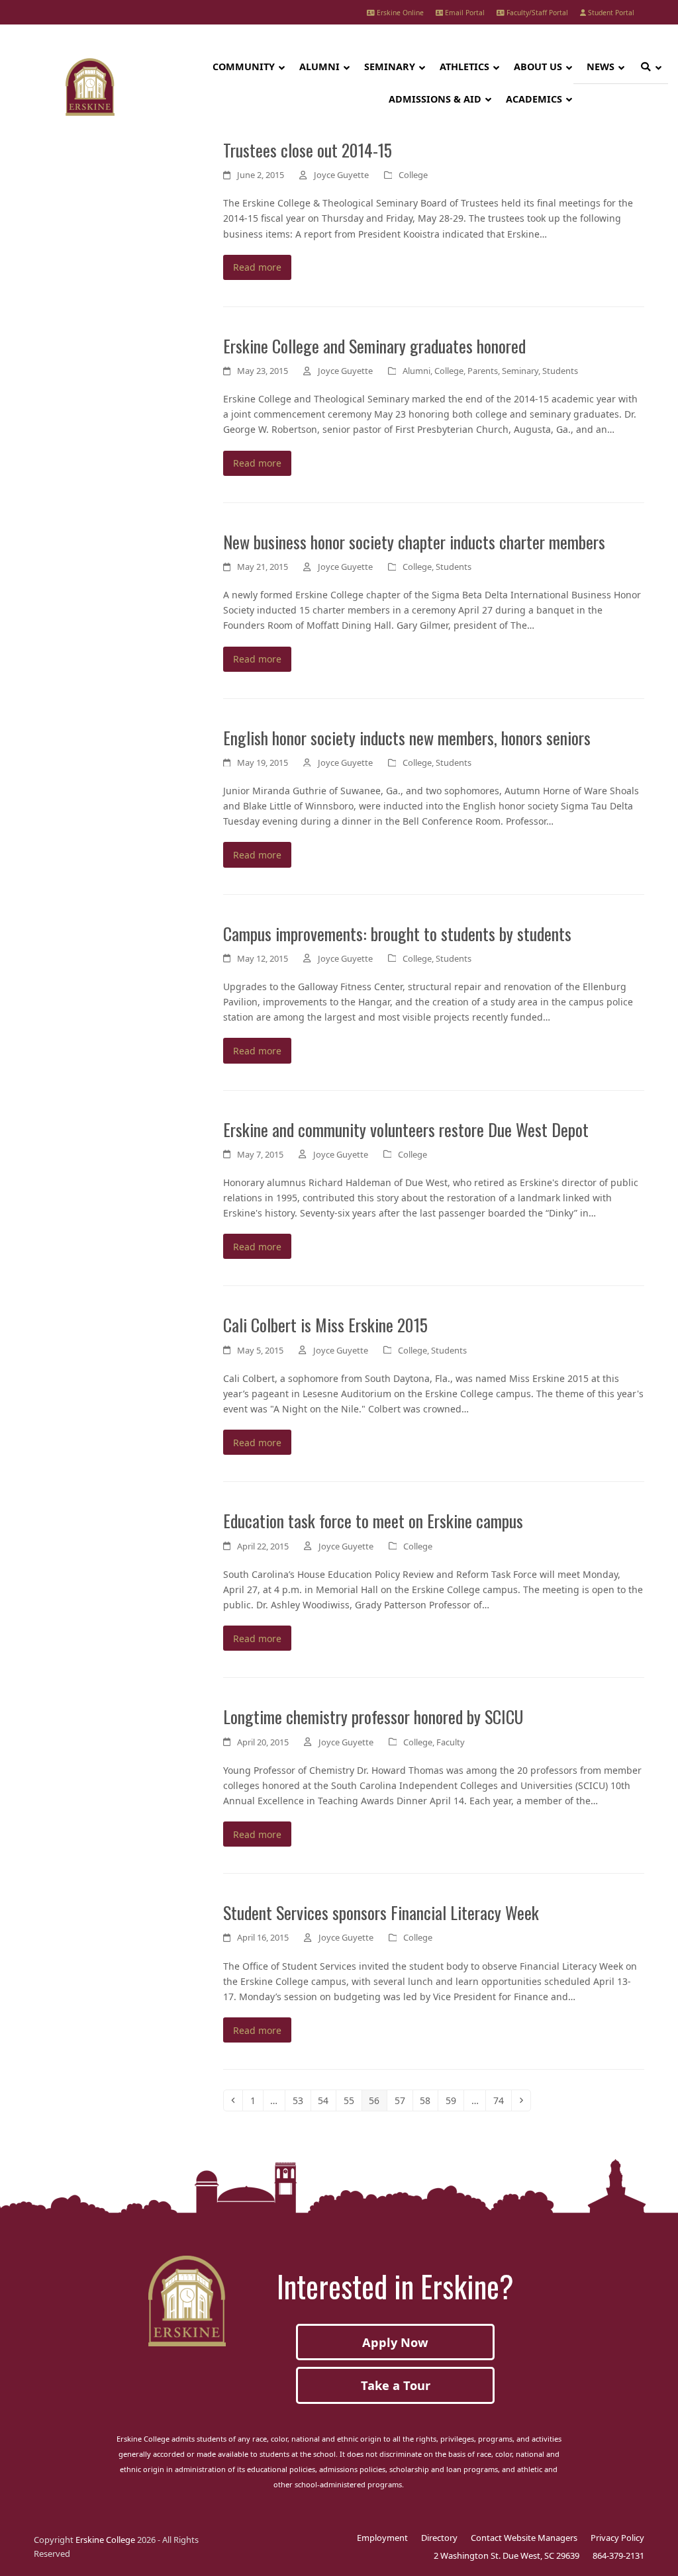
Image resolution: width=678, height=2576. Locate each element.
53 (301, 2100)
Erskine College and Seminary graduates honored (374, 345)
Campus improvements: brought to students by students (397, 933)
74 (502, 2100)
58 (428, 2100)
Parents (483, 371)
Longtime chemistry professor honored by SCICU (373, 1716)
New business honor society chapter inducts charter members (414, 541)
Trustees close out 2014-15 (308, 150)
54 (326, 2100)
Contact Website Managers (524, 2538)
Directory (439, 2538)
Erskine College (105, 2540)
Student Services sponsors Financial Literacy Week (381, 1912)
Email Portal (464, 13)
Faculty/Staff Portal (536, 13)
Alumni (416, 371)
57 (403, 2100)
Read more (257, 267)
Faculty (451, 1742)
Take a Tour (396, 2385)
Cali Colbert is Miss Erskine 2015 (325, 1324)
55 (352, 2100)
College (413, 175)
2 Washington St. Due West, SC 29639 (507, 2555)
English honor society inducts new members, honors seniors (407, 737)
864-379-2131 (618, 2555)
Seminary (520, 371)
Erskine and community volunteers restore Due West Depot (406, 1129)
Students (560, 371)
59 (454, 2100)
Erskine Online (399, 13)
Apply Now (395, 2342)
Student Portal (610, 13)
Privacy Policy (617, 2538)
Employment (382, 2538)
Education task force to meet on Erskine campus (373, 1520)
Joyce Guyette (341, 175)
